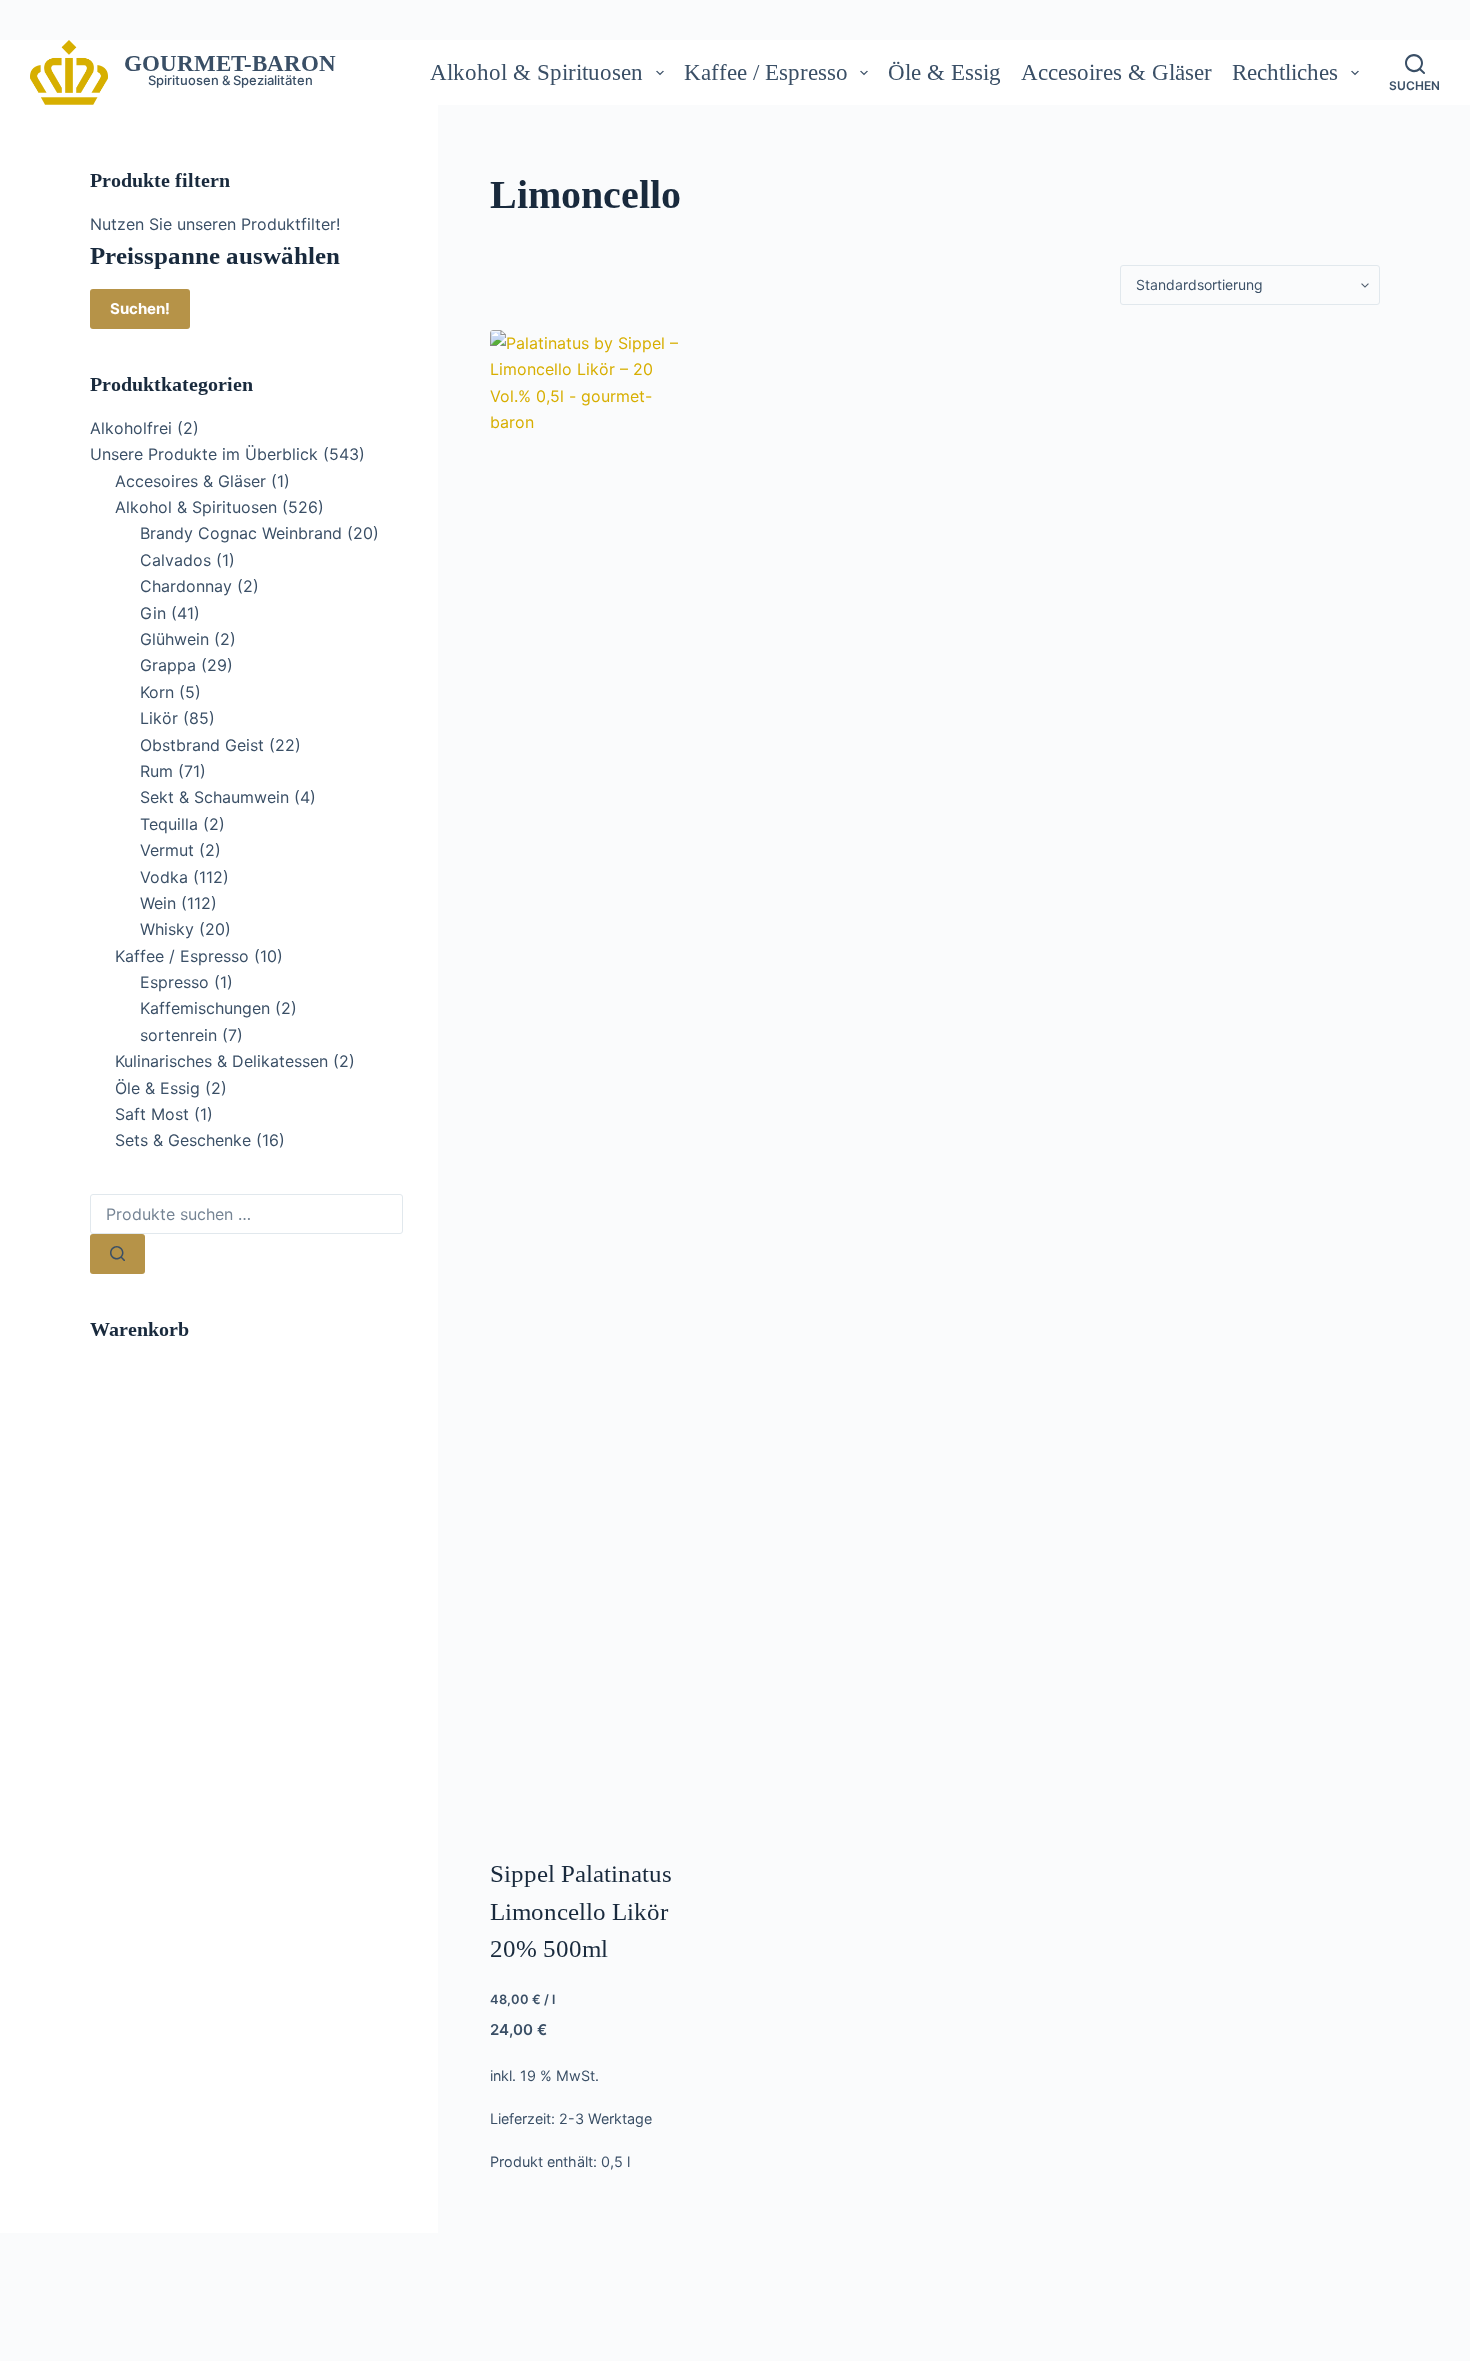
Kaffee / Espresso (766, 72)
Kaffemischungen (205, 1008)
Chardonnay (186, 586)
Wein (158, 903)
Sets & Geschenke (183, 1140)
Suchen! (140, 308)
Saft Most (152, 1114)
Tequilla (169, 824)
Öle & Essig (944, 72)
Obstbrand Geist (202, 745)
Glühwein (174, 639)
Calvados (175, 560)
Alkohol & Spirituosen (536, 72)
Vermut (167, 850)
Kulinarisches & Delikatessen (221, 1061)
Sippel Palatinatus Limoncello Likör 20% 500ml (581, 1911)
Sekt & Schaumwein (214, 797)
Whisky (167, 929)
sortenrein (178, 1035)
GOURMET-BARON (230, 63)
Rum (156, 771)
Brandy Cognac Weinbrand (241, 533)
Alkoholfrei (131, 428)
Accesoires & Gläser (1116, 72)
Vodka (164, 877)
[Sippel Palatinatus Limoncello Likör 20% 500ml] (590, 1080)
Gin (153, 613)
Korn (157, 692)
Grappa (168, 665)
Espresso (174, 982)
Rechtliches (1285, 72)
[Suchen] (117, 1254)
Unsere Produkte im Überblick (204, 454)
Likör (159, 718)
